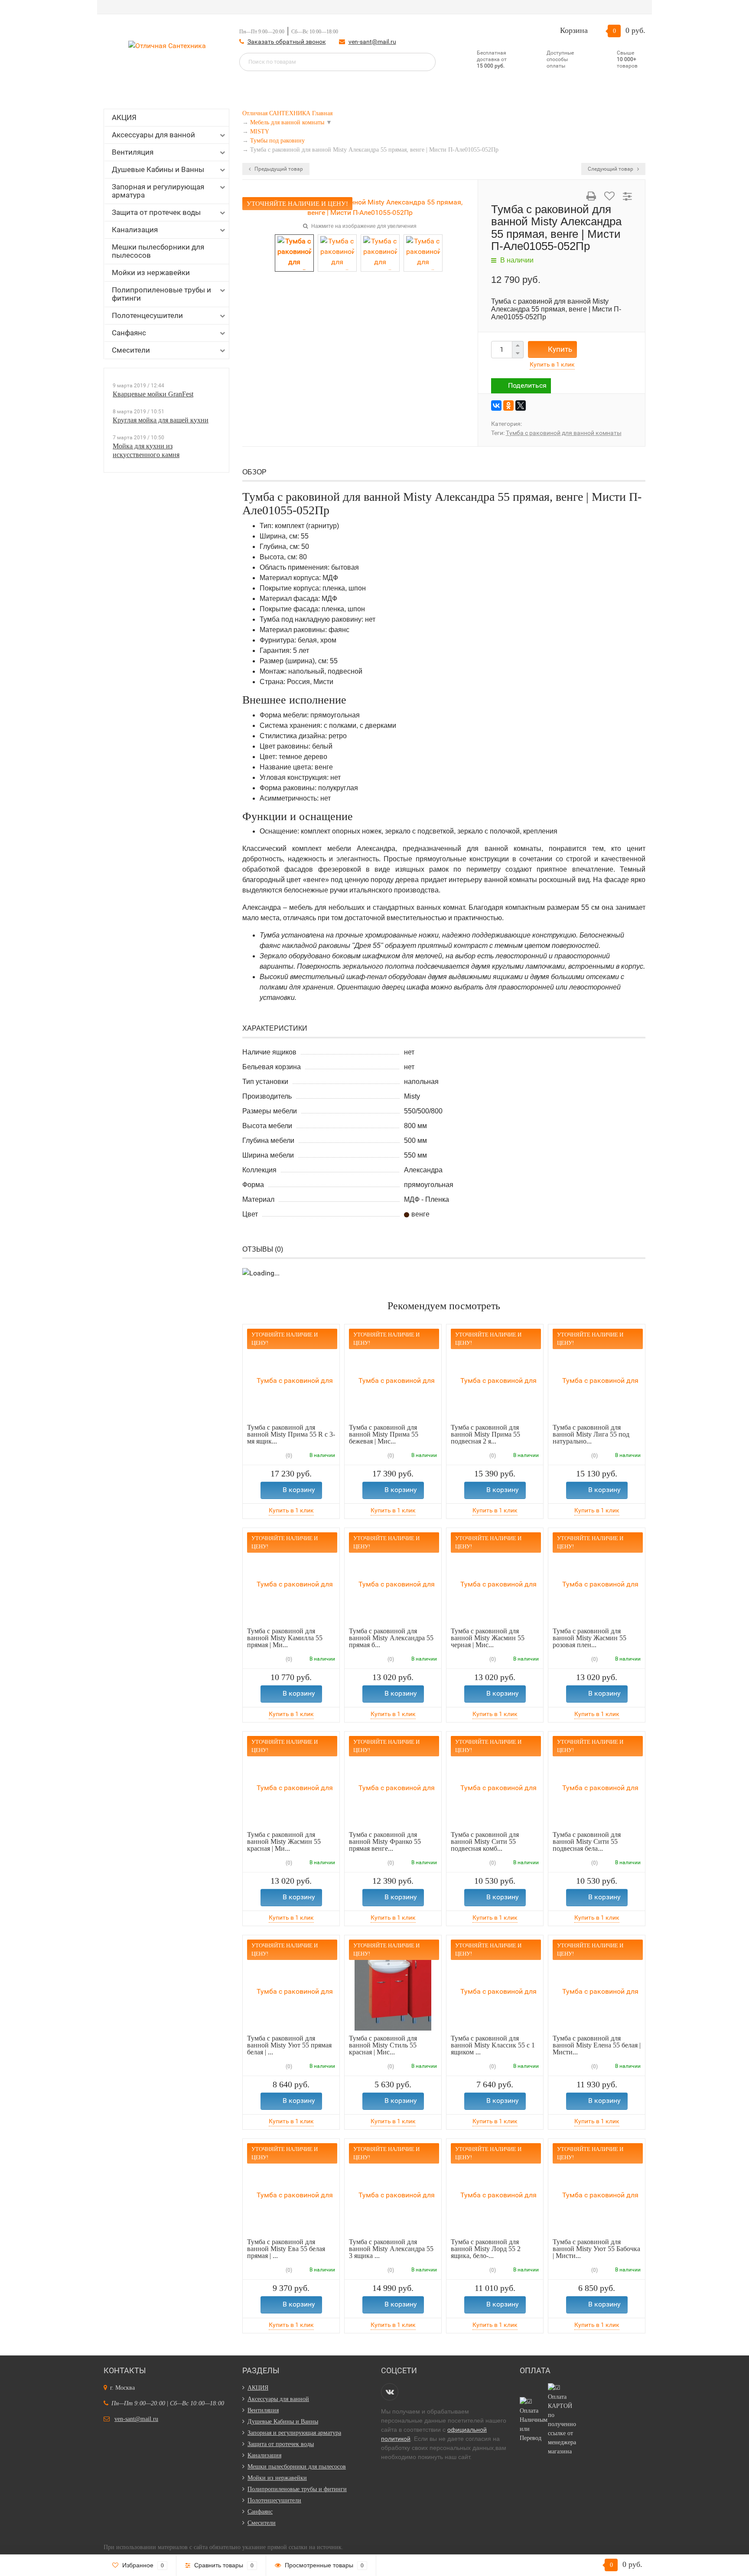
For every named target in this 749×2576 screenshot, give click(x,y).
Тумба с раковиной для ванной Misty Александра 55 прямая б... (391, 1638)
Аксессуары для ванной (153, 135)
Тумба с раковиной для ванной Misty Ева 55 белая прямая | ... (286, 2249)
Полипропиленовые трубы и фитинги (161, 294)
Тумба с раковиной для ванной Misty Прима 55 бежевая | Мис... (384, 1434)
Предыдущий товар (278, 169)
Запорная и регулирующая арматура (158, 191)
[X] (521, 406)
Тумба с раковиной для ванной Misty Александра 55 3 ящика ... (391, 2249)
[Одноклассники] (508, 406)
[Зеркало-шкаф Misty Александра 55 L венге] (423, 252)
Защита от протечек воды (156, 212)
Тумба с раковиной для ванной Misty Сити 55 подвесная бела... (587, 1841)
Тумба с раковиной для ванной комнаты (564, 433)
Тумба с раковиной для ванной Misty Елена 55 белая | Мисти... (597, 2045)
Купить (560, 349)
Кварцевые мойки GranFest (153, 394)
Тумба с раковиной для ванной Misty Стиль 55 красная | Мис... (383, 2045)
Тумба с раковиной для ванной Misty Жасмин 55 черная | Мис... (488, 1638)
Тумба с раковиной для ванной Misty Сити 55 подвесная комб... (485, 1841)
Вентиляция (133, 152)
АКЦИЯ (124, 117)
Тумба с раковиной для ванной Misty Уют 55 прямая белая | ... (289, 2045)
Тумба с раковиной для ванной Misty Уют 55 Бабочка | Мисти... (596, 2249)
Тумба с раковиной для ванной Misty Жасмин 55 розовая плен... (589, 1638)
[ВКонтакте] (496, 406)
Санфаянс (129, 333)
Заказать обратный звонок (287, 42)
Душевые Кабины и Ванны (158, 169)
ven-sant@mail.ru (372, 42)
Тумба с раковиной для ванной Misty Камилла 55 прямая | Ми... (285, 1638)
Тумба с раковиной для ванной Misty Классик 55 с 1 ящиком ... (493, 2045)
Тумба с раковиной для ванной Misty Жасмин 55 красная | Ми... (284, 1841)
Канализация (135, 230)
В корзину (299, 1490)
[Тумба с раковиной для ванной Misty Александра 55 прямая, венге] (360, 207)
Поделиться (527, 385)
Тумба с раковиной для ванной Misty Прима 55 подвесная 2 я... (485, 1434)
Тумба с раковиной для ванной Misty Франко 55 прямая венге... (385, 1841)
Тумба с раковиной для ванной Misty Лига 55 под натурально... (591, 1434)
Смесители (131, 350)
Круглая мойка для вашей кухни (161, 420)
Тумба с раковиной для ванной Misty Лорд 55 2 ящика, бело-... (486, 2249)
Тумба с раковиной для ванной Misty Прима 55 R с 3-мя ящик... (291, 1434)
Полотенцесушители (147, 315)
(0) (288, 1456)
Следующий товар (611, 169)
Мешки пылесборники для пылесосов (158, 251)
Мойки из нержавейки (151, 273)
